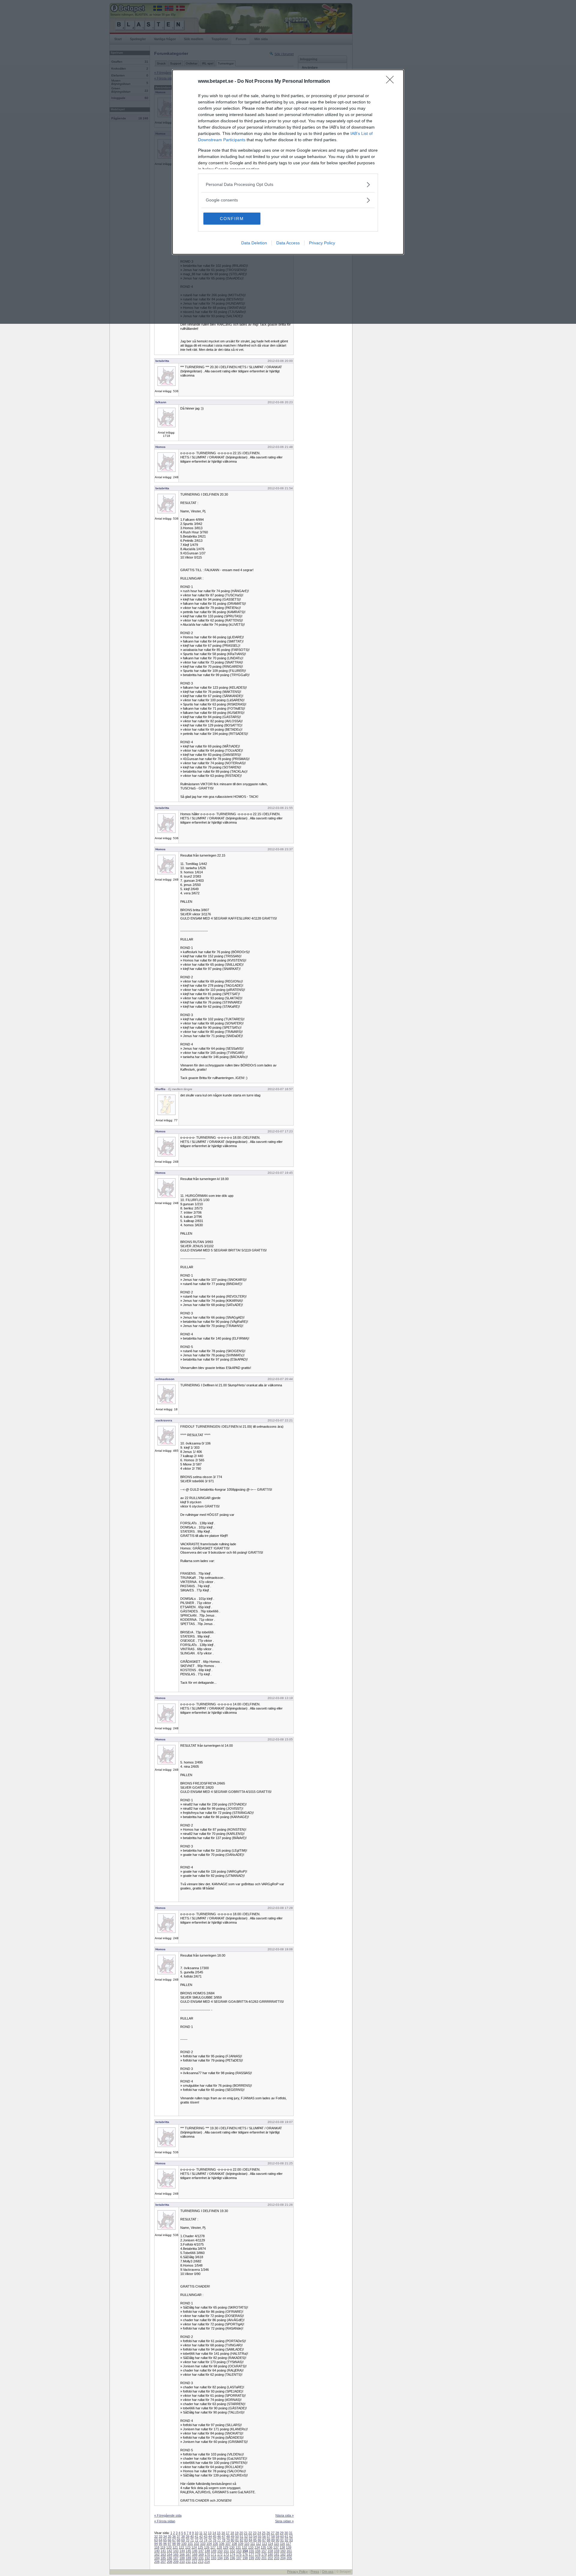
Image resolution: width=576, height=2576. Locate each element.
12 (205, 2533)
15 (219, 2533)
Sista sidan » (284, 2521)
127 (213, 2547)
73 (201, 2540)
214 (207, 2562)
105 (215, 2544)
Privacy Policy (322, 243)
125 (200, 2547)
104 (209, 2544)
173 (226, 2554)
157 (264, 2551)
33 (160, 2536)
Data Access (288, 243)
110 (247, 2544)
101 (190, 2544)
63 (156, 2540)
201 (264, 2558)
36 (174, 2536)
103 (203, 2544)
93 (291, 2540)
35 (169, 2536)
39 (187, 2536)
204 (283, 2558)
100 (184, 2544)
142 (169, 2551)
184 (157, 2558)
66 (169, 2540)
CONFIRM (232, 219)
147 (201, 2551)
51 (241, 2536)
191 (201, 2558)
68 (178, 2540)
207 (163, 2562)
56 (264, 2536)
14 (214, 2533)
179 (264, 2554)
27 (273, 2533)
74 (205, 2540)
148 (207, 2551)
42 (201, 2536)
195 (226, 2558)
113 (264, 2544)
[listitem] (288, 185)
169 (201, 2554)
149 (214, 2551)
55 (259, 2536)
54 (255, 2536)
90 (277, 2540)
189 (188, 2558)
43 (205, 2536)
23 (255, 2533)
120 (169, 2547)
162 (157, 2554)
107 (228, 2544)
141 (163, 2551)
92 (286, 2540)
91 (282, 2540)
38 (183, 2536)
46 (219, 2536)
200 (258, 2558)
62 (291, 2536)
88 (268, 2540)
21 (246, 2533)
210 (182, 2562)
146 (195, 2551)
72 (196, 2540)
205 (289, 2558)
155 (251, 2551)
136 (270, 2547)
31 (291, 2533)
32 (156, 2536)
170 (207, 2554)
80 (232, 2540)
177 (251, 2554)
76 (214, 2540)
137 (276, 2547)
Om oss (328, 2572)
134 (257, 2547)
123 (188, 2547)
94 (156, 2544)
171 (214, 2554)
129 (226, 2547)
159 (277, 2551)
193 (214, 2558)
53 (250, 2536)
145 (188, 2551)
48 (228, 2536)
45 (214, 2536)
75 (210, 2540)
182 (283, 2554)
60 (282, 2536)
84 (250, 2540)
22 (250, 2533)
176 (245, 2554)
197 (239, 2558)
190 (195, 2558)
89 (273, 2540)
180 (270, 2554)
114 (270, 2544)
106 (222, 2544)
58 (273, 2536)
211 (188, 2562)
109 (241, 2544)
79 (228, 2540)
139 (289, 2547)
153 (239, 2551)
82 (241, 2540)
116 (282, 2544)
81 (237, 2540)
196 (232, 2558)
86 (259, 2540)
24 (259, 2533)
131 (238, 2547)
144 (182, 2551)
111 (253, 2544)
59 (277, 2536)
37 (178, 2536)
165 (176, 2554)
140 (157, 2551)
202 (270, 2558)
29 (282, 2533)
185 (163, 2558)
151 (226, 2551)
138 (282, 2547)
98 (174, 2544)
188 (182, 2558)
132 (244, 2547)
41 (196, 2536)
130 (232, 2547)
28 (277, 2533)
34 (165, 2536)
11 (201, 2533)
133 (251, 2547)
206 (157, 2562)
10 (196, 2533)
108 (234, 2544)
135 (263, 2547)
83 (246, 2540)
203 (277, 2558)
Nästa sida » (285, 2515)
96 (165, 2544)
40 (192, 2536)
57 (268, 2536)
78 (223, 2540)
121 (175, 2547)
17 (228, 2533)
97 (169, 2544)
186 (169, 2558)
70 (187, 2540)
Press (315, 2572)
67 (174, 2540)
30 (286, 2533)
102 (196, 2544)
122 (181, 2547)
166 (182, 2554)
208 (169, 2562)
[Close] (392, 82)
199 (251, 2558)
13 (210, 2533)
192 (207, 2558)
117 (288, 2544)
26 (268, 2533)
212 (194, 2562)
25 (264, 2533)
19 (237, 2533)
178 (258, 2554)
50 (237, 2536)
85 (255, 2540)
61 (286, 2536)
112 (258, 2544)
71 (192, 2540)
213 (201, 2562)
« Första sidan (165, 2521)
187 (176, 2558)
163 (163, 2554)
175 (239, 2554)
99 (178, 2544)
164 (169, 2554)
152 (232, 2551)
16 (223, 2533)
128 (219, 2547)
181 (277, 2554)
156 (258, 2551)
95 (160, 2544)
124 (194, 2547)
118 (157, 2547)
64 (160, 2540)
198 (245, 2558)
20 (241, 2533)
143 (176, 2551)
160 (283, 2551)
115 (276, 2544)
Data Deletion (254, 243)
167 (188, 2554)
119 (163, 2547)
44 (210, 2536)
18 (232, 2533)
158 (270, 2551)
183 (289, 2554)
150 (220, 2551)
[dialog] (288, 162)
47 (223, 2536)
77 (219, 2540)
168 (195, 2554)
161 (289, 2551)
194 (220, 2558)
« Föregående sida (168, 2515)
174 (232, 2554)
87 (264, 2540)
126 (207, 2547)
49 (232, 2536)
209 (176, 2562)
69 (183, 2540)
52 (246, 2536)
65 (165, 2540)
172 (220, 2554)
